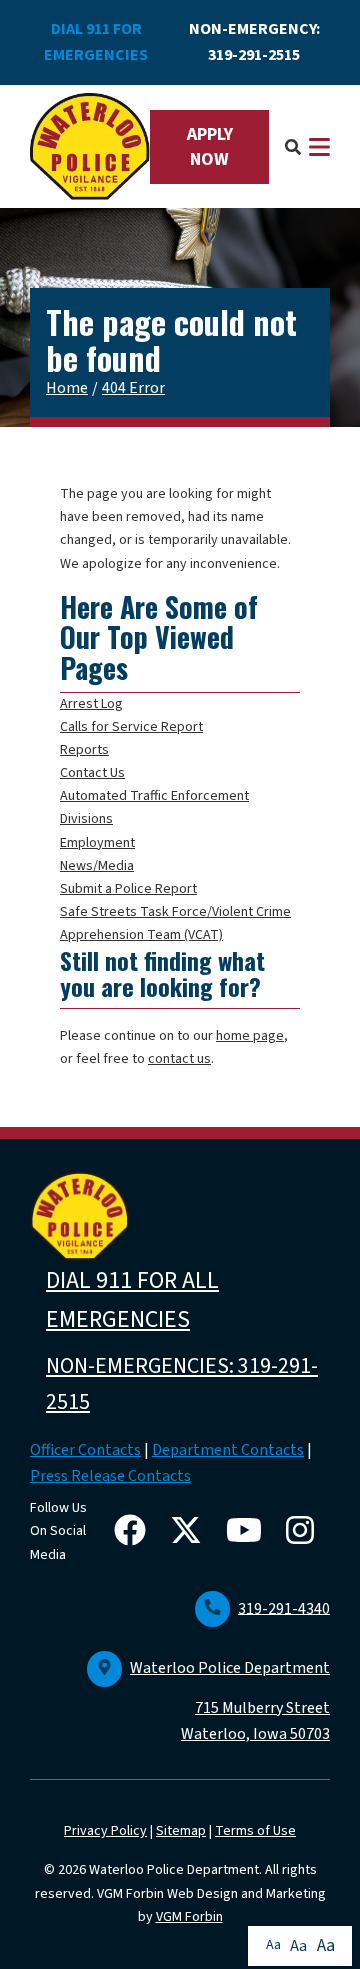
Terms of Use (255, 1831)
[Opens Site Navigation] (319, 147)
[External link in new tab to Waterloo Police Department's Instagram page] (304, 1532)
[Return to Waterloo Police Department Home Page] (90, 147)
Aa (273, 1945)
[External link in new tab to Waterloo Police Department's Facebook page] (134, 1532)
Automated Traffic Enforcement (154, 796)
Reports (84, 750)
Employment (97, 843)
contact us (179, 1059)
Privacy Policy (105, 1831)
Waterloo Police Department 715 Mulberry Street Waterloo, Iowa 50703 (230, 1701)
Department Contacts (228, 1450)
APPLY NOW (210, 147)
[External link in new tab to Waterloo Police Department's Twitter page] (190, 1532)
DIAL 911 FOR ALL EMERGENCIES (132, 1300)
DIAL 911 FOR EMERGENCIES (96, 42)
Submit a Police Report (128, 889)
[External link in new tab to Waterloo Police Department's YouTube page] (248, 1532)
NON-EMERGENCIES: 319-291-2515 (182, 1384)
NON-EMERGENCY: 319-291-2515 (254, 42)
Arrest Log (91, 704)
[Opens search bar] (293, 146)
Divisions (86, 819)
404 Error (133, 388)
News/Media (97, 866)
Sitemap (181, 1831)
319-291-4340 (284, 1608)
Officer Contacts (85, 1450)
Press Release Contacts (110, 1476)
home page (250, 1036)
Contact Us (92, 773)
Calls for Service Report (131, 727)
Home (67, 388)
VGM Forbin (189, 1917)
